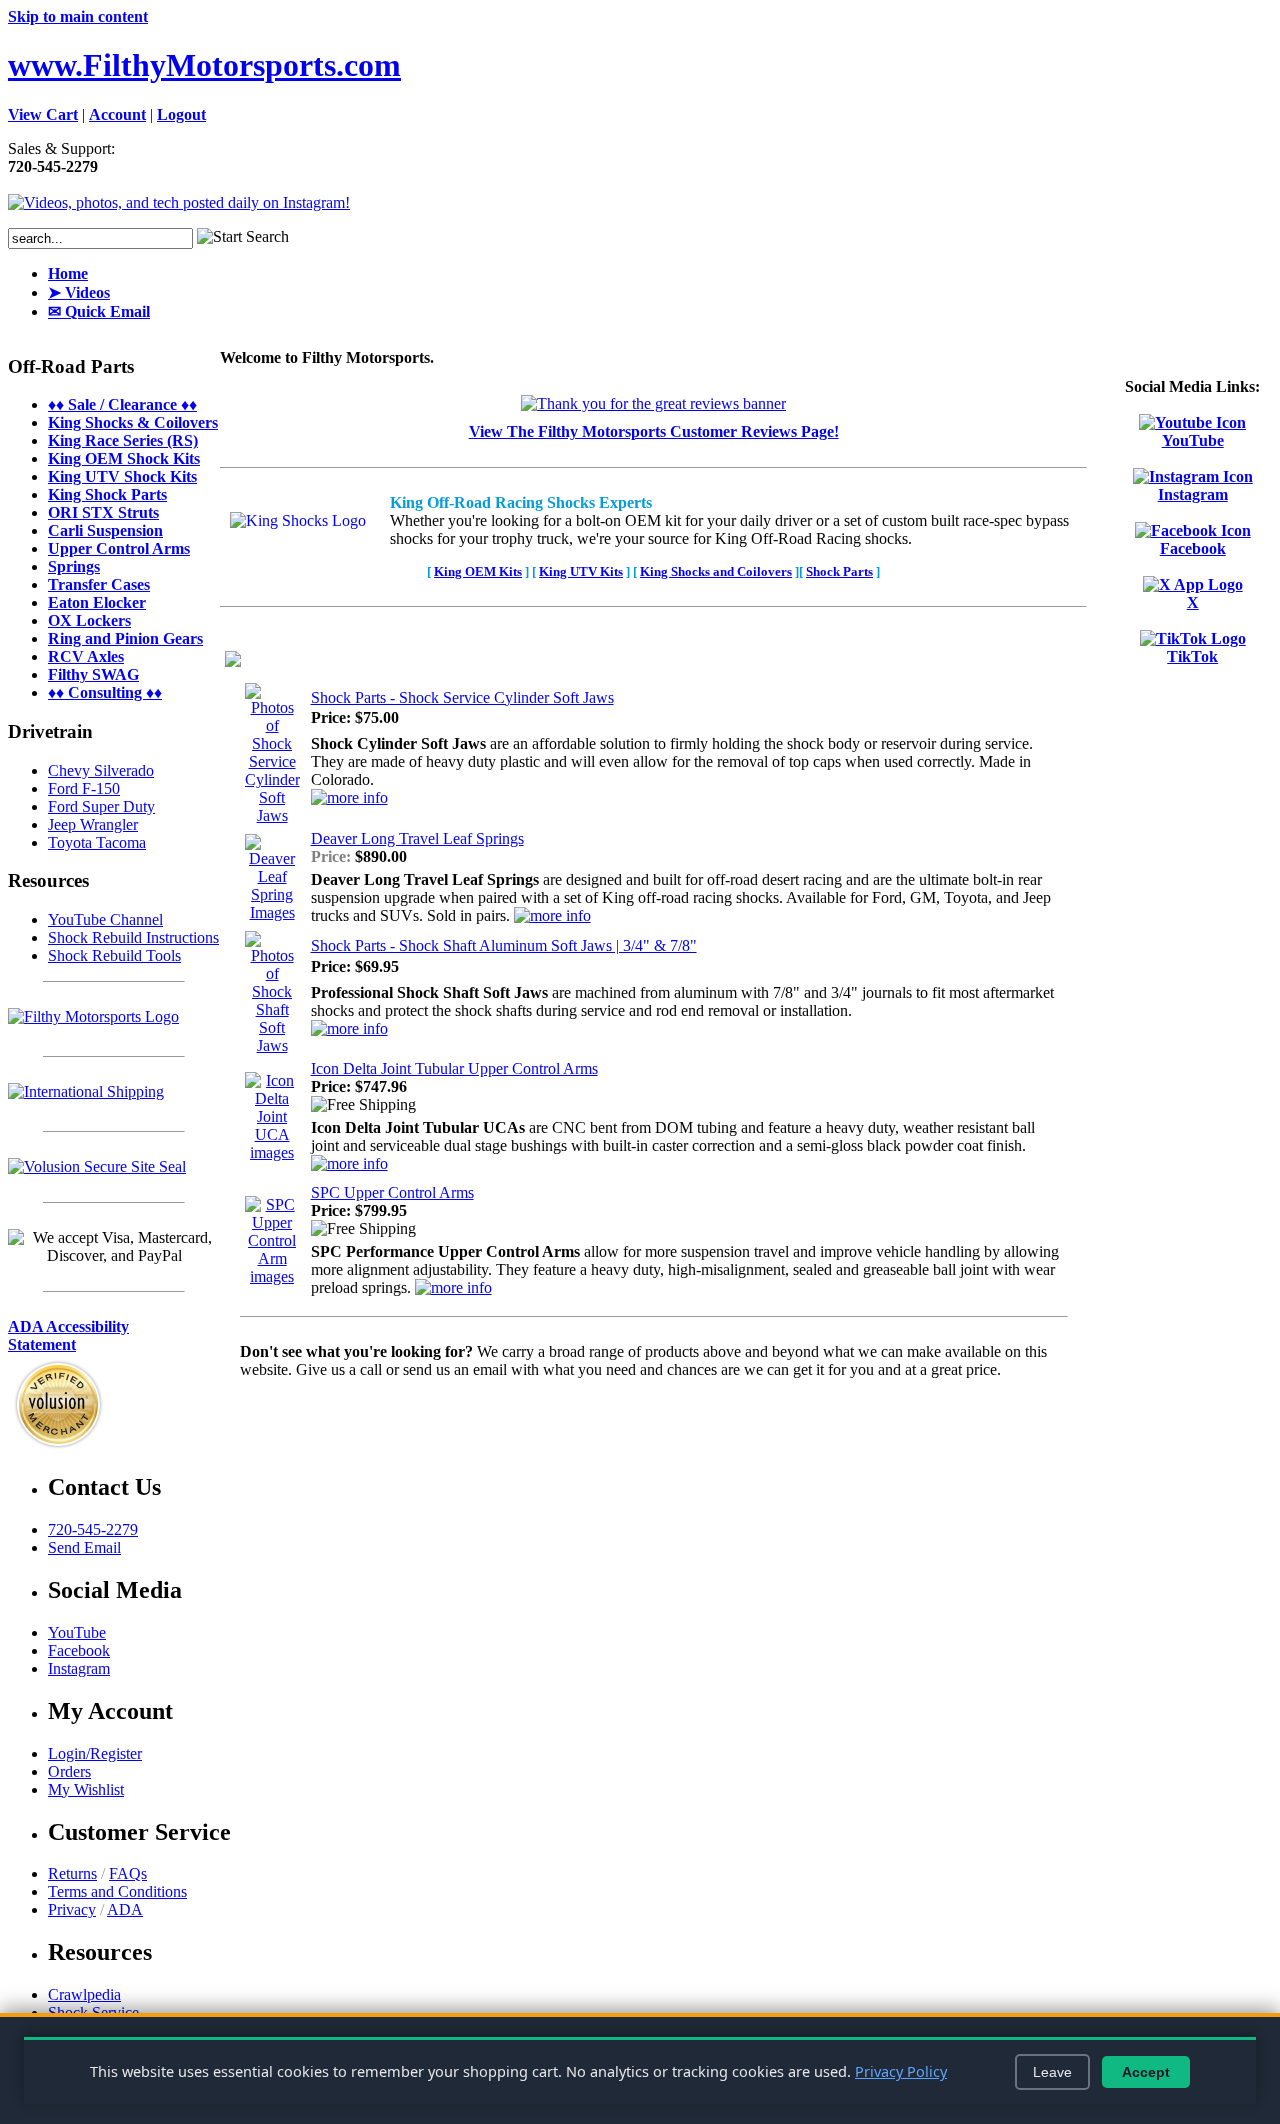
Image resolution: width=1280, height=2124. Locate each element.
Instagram (1193, 494)
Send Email (84, 1547)
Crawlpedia (84, 1994)
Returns (72, 1873)
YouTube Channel (105, 919)
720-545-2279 (93, 1529)
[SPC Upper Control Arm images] (272, 1276)
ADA (125, 1909)
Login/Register (95, 1753)
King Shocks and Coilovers (716, 571)
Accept (1146, 2072)
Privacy (72, 1909)
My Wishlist (86, 1789)
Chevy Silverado (101, 770)
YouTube (1193, 440)
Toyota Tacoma (97, 842)
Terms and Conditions (117, 1891)
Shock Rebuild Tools (114, 955)
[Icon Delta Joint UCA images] (272, 1152)
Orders (69, 1771)
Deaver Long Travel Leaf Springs (417, 838)
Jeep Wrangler (93, 824)
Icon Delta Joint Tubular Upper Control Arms (454, 1068)
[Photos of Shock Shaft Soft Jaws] (272, 1045)
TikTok (1192, 656)
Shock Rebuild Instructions (133, 937)
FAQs (128, 1873)
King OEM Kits (478, 571)
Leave (1052, 2072)
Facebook (1193, 548)
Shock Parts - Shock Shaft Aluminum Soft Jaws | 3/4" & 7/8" (504, 945)
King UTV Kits (581, 571)
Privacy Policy (901, 2071)
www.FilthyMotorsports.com (204, 65)
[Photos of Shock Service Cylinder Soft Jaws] (272, 815)
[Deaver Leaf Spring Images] (272, 912)
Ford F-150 (84, 788)
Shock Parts (839, 571)
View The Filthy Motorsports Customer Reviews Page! (654, 431)
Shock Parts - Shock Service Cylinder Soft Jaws (462, 697)
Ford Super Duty (101, 806)
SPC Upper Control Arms (392, 1192)
